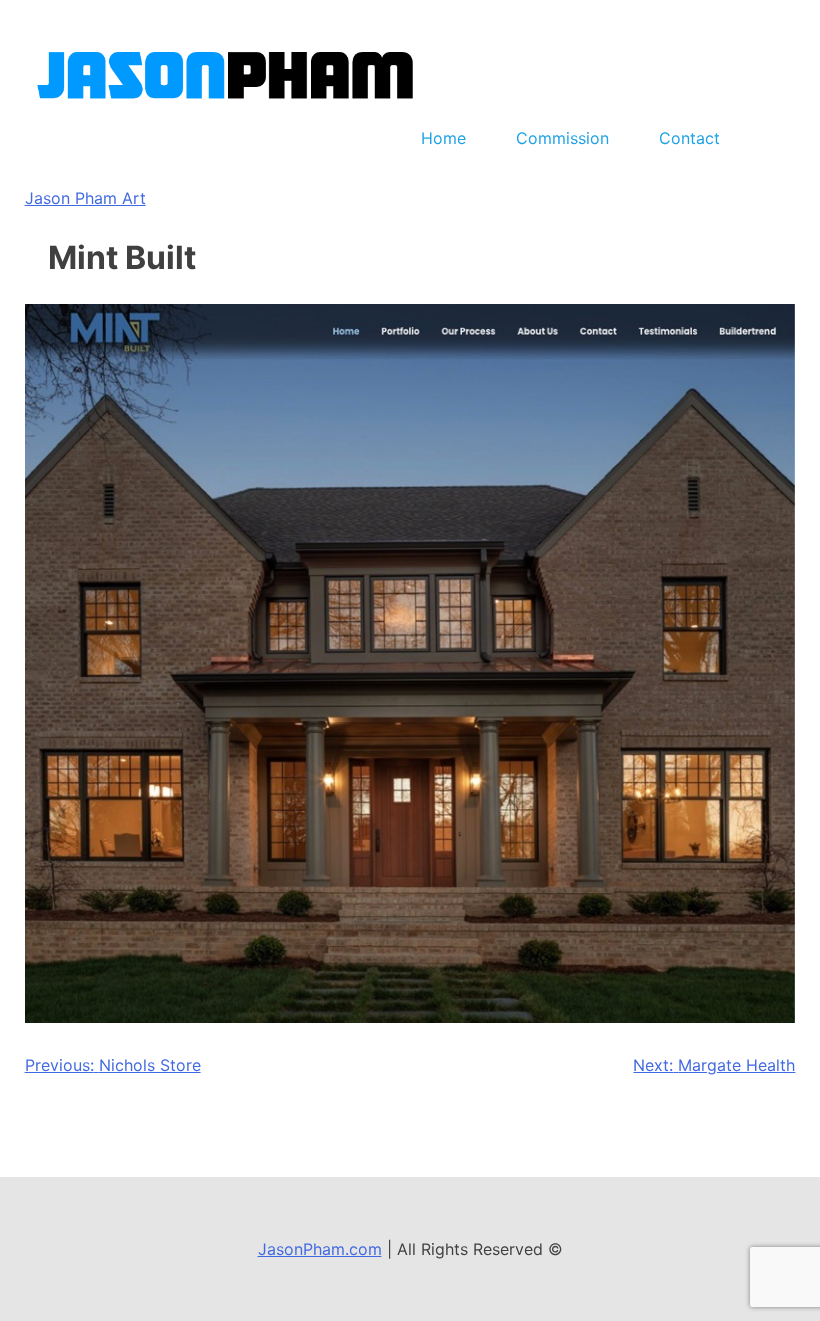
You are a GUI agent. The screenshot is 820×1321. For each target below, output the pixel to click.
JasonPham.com (320, 1249)
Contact (689, 138)
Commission (562, 138)
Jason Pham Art (85, 198)
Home (443, 138)
